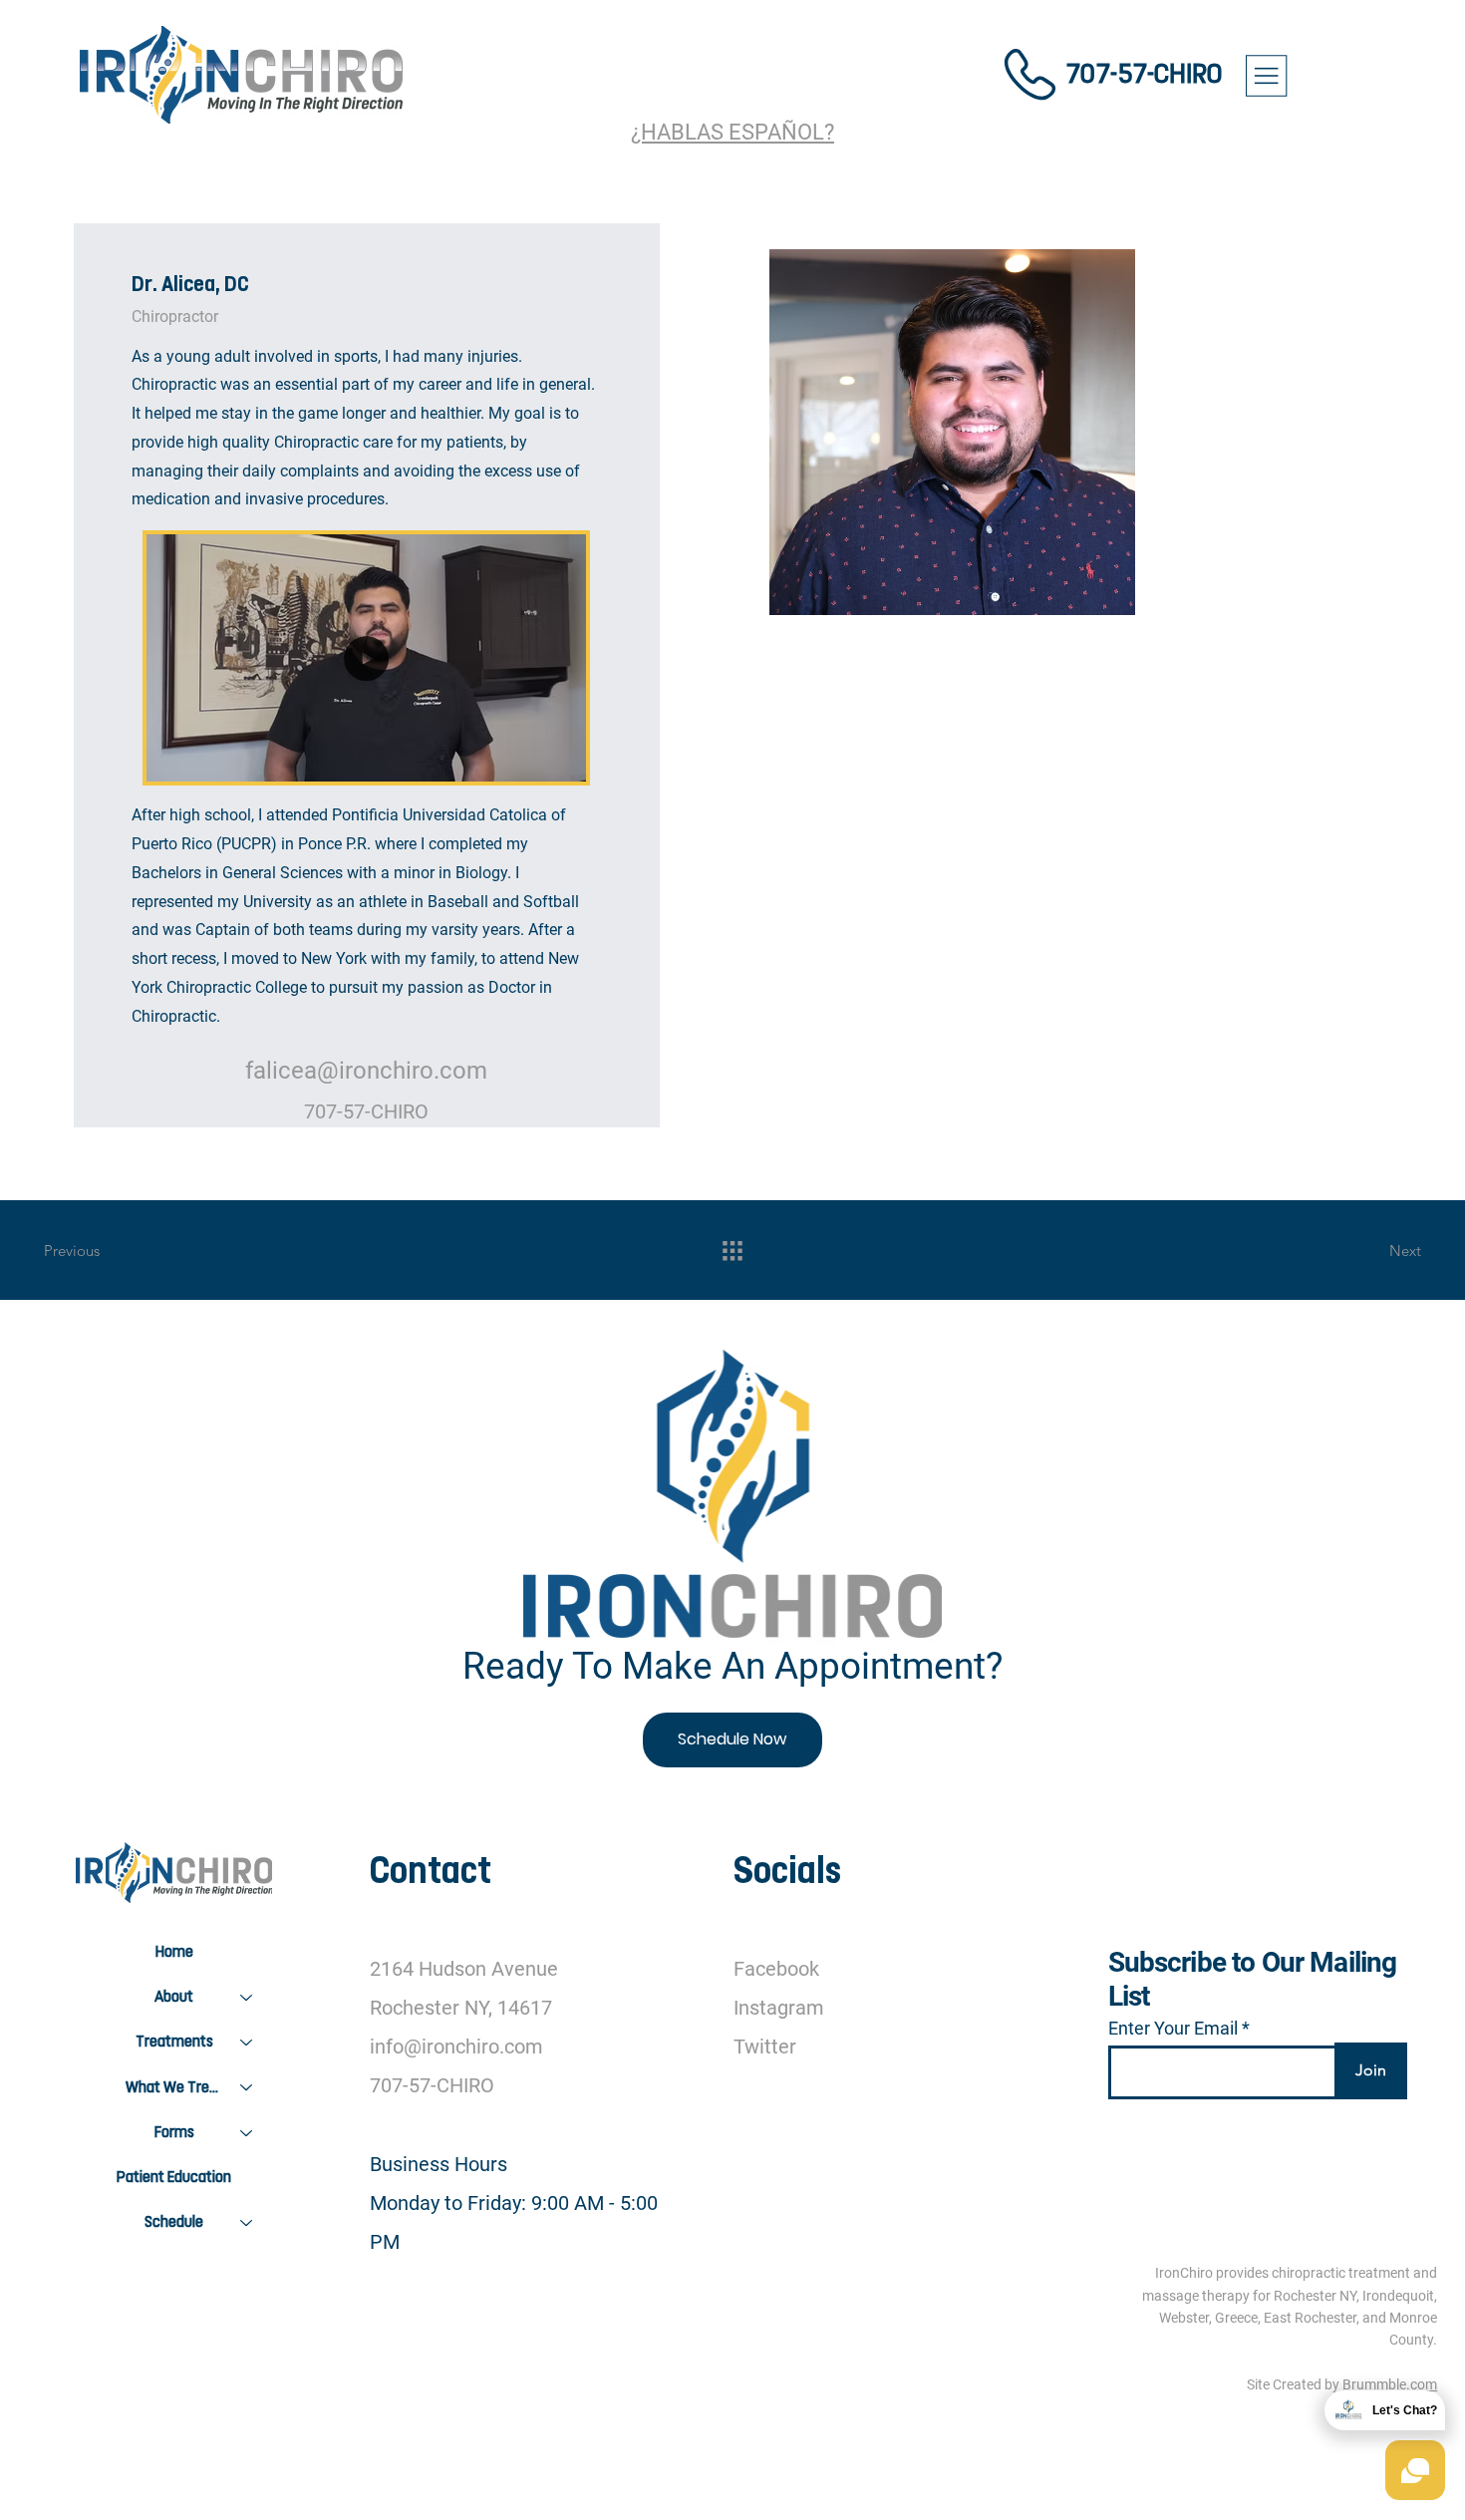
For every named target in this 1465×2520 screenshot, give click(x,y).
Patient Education (174, 2177)
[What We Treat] (247, 2088)
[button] (551, 758)
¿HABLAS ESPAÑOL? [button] (732, 132)
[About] (247, 1997)
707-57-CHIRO (1144, 74)
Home (174, 1952)
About (174, 1997)
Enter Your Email (1173, 2029)
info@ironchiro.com (456, 2047)
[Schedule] (247, 2222)
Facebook (776, 1969)
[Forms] (247, 2133)
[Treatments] (247, 2042)
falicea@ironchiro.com (366, 1071)
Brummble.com (1390, 2384)
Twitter (765, 2047)
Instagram (779, 2008)
